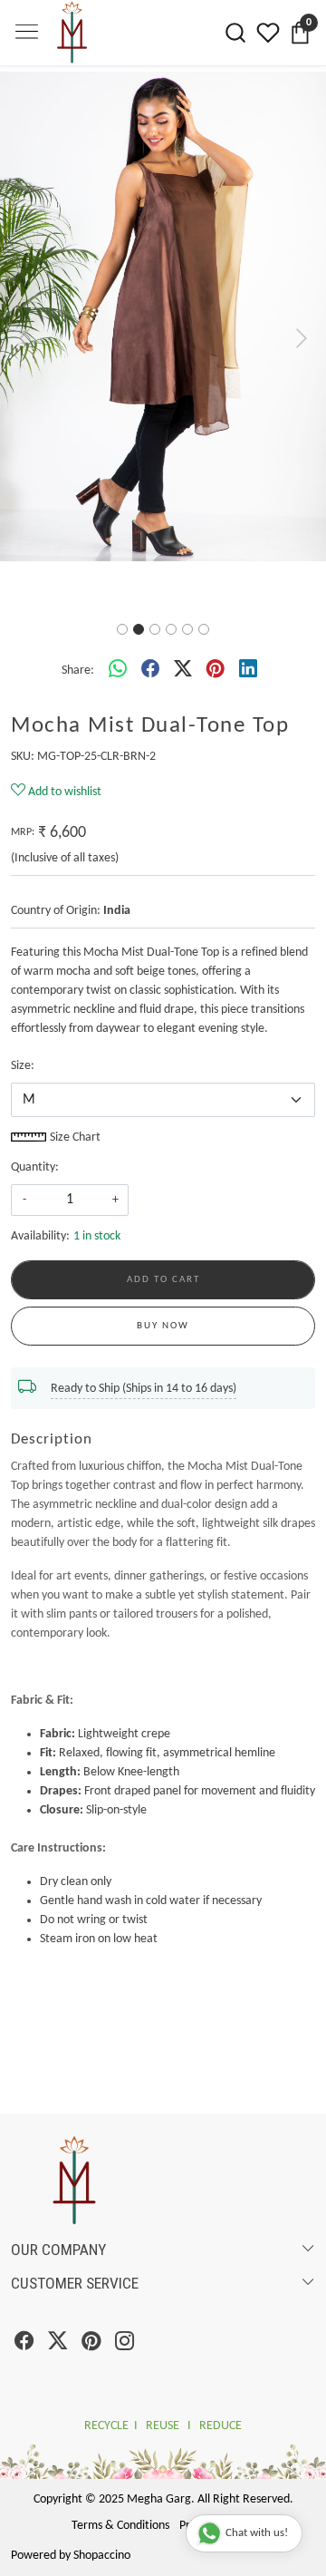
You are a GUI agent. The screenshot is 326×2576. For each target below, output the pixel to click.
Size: (23, 1012)
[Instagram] (125, 2292)
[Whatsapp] (118, 617)
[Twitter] (58, 2292)
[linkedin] (248, 617)
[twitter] (183, 617)
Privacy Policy (213, 2472)
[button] (24, 311)
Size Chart (74, 1084)
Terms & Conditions (120, 2472)
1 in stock (97, 1183)
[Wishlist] (268, 33)
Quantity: (35, 1114)
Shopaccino (102, 2502)
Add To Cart (163, 1226)
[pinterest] (216, 617)
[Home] (95, 66)
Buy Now (163, 1273)
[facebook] (150, 617)
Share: (78, 617)
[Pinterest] (91, 2292)
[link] (235, 33)
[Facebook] (24, 2292)
